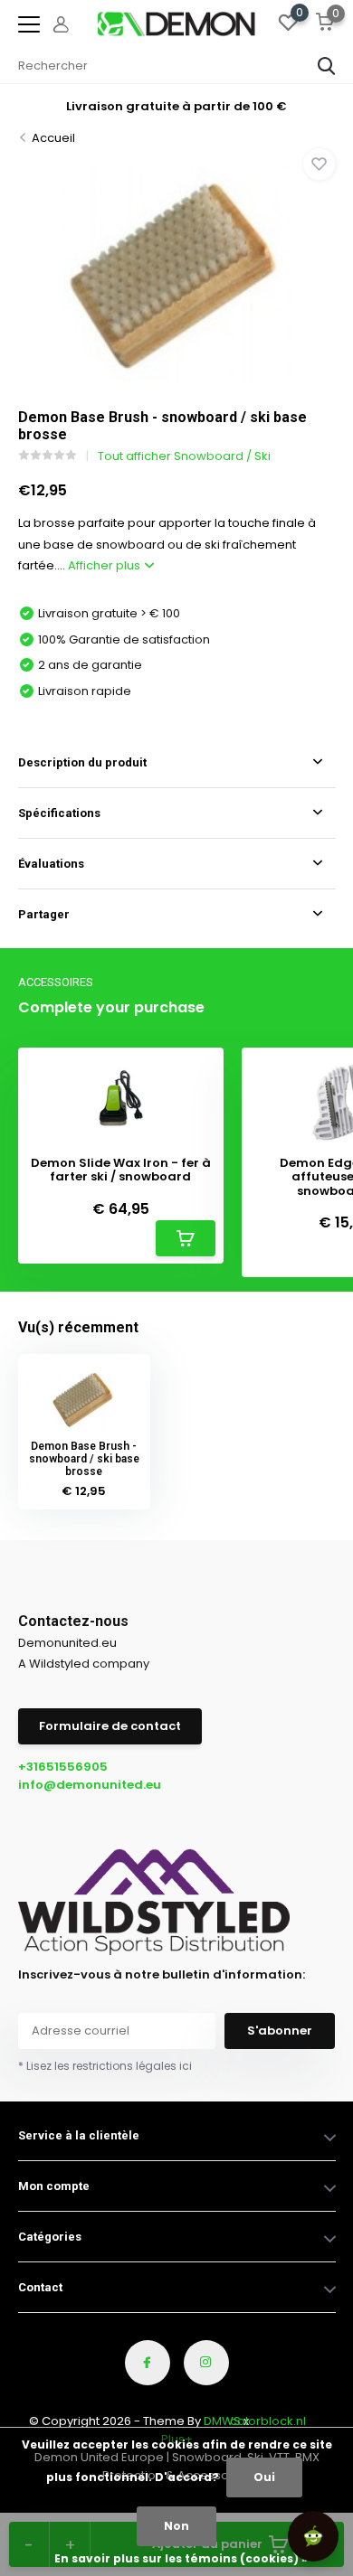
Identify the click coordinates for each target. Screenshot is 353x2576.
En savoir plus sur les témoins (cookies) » (181, 2558)
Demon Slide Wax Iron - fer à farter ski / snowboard (121, 1170)
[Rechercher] (327, 66)
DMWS (222, 2421)
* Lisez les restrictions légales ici (105, 2066)
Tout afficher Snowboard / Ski (184, 456)
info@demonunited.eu (90, 1785)
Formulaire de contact (110, 1726)
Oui (264, 2477)
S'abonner (280, 2031)
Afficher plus (105, 565)
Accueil (53, 138)
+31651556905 (63, 1767)
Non (176, 2526)
